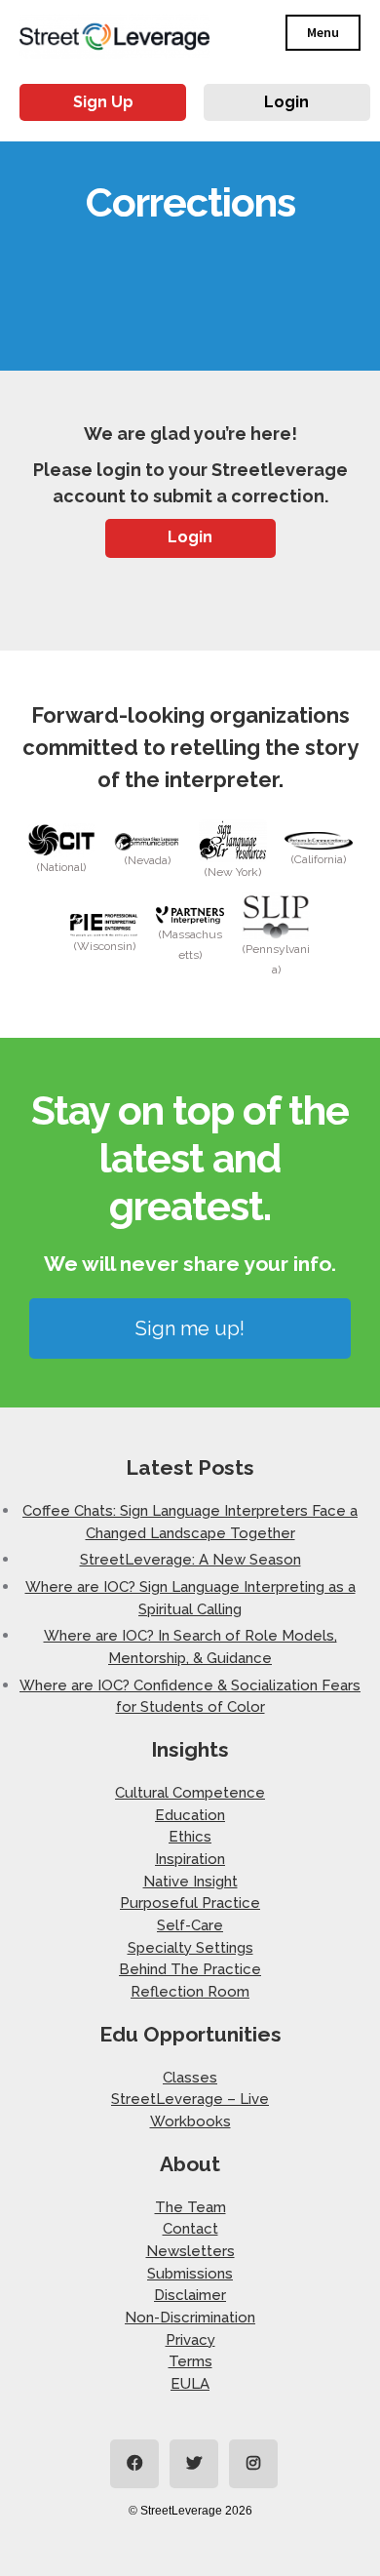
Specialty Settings (190, 1948)
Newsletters (190, 2251)
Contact (190, 2229)
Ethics (190, 1837)
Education (190, 1815)
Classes (190, 2078)
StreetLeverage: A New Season (190, 1560)
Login (190, 537)
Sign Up (103, 102)
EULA (190, 2384)
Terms (190, 2361)
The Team (190, 2207)
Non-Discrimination (190, 2318)
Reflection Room (190, 1992)
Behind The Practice (190, 1969)
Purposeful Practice (190, 1903)
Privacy (190, 2340)
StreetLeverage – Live (190, 2099)
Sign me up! (190, 1328)
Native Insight (190, 1882)
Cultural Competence (190, 1793)
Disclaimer (190, 2295)
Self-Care (190, 1925)
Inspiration (190, 1859)
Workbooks (190, 2121)
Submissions (190, 2274)
